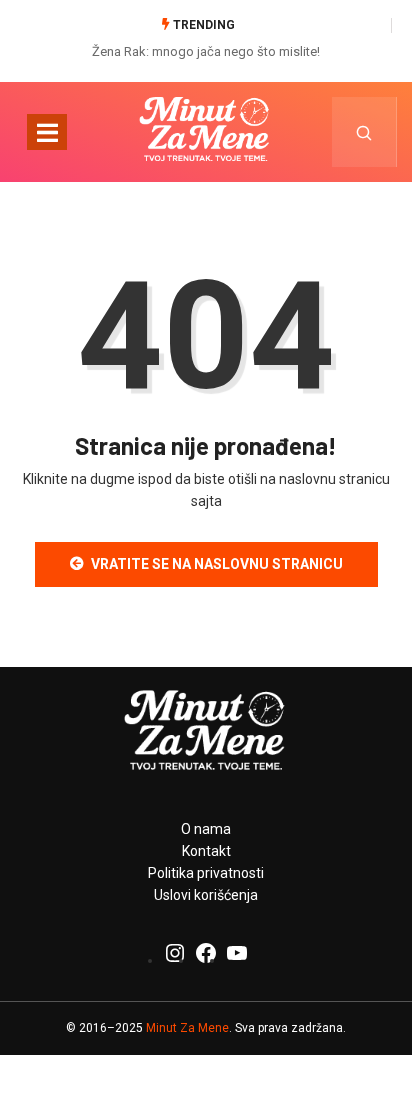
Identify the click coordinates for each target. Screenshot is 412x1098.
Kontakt (206, 851)
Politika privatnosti (206, 873)
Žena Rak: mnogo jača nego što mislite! (206, 51)
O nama (206, 829)
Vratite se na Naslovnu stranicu (217, 564)
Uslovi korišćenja (206, 895)
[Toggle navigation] (47, 132)
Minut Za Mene (187, 1028)
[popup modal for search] (364, 132)
